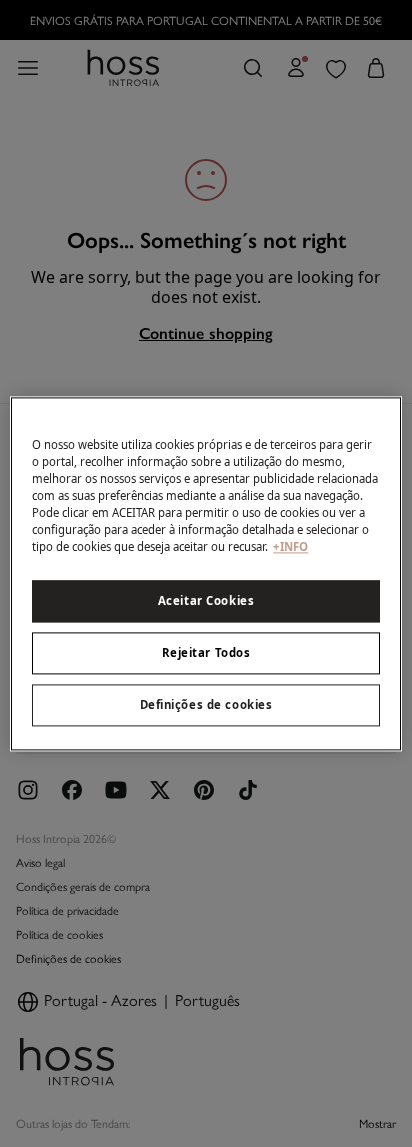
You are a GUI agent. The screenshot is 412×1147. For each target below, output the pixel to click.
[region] (205, 573)
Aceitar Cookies (206, 600)
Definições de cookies (206, 704)
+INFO (290, 546)
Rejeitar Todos (206, 652)
